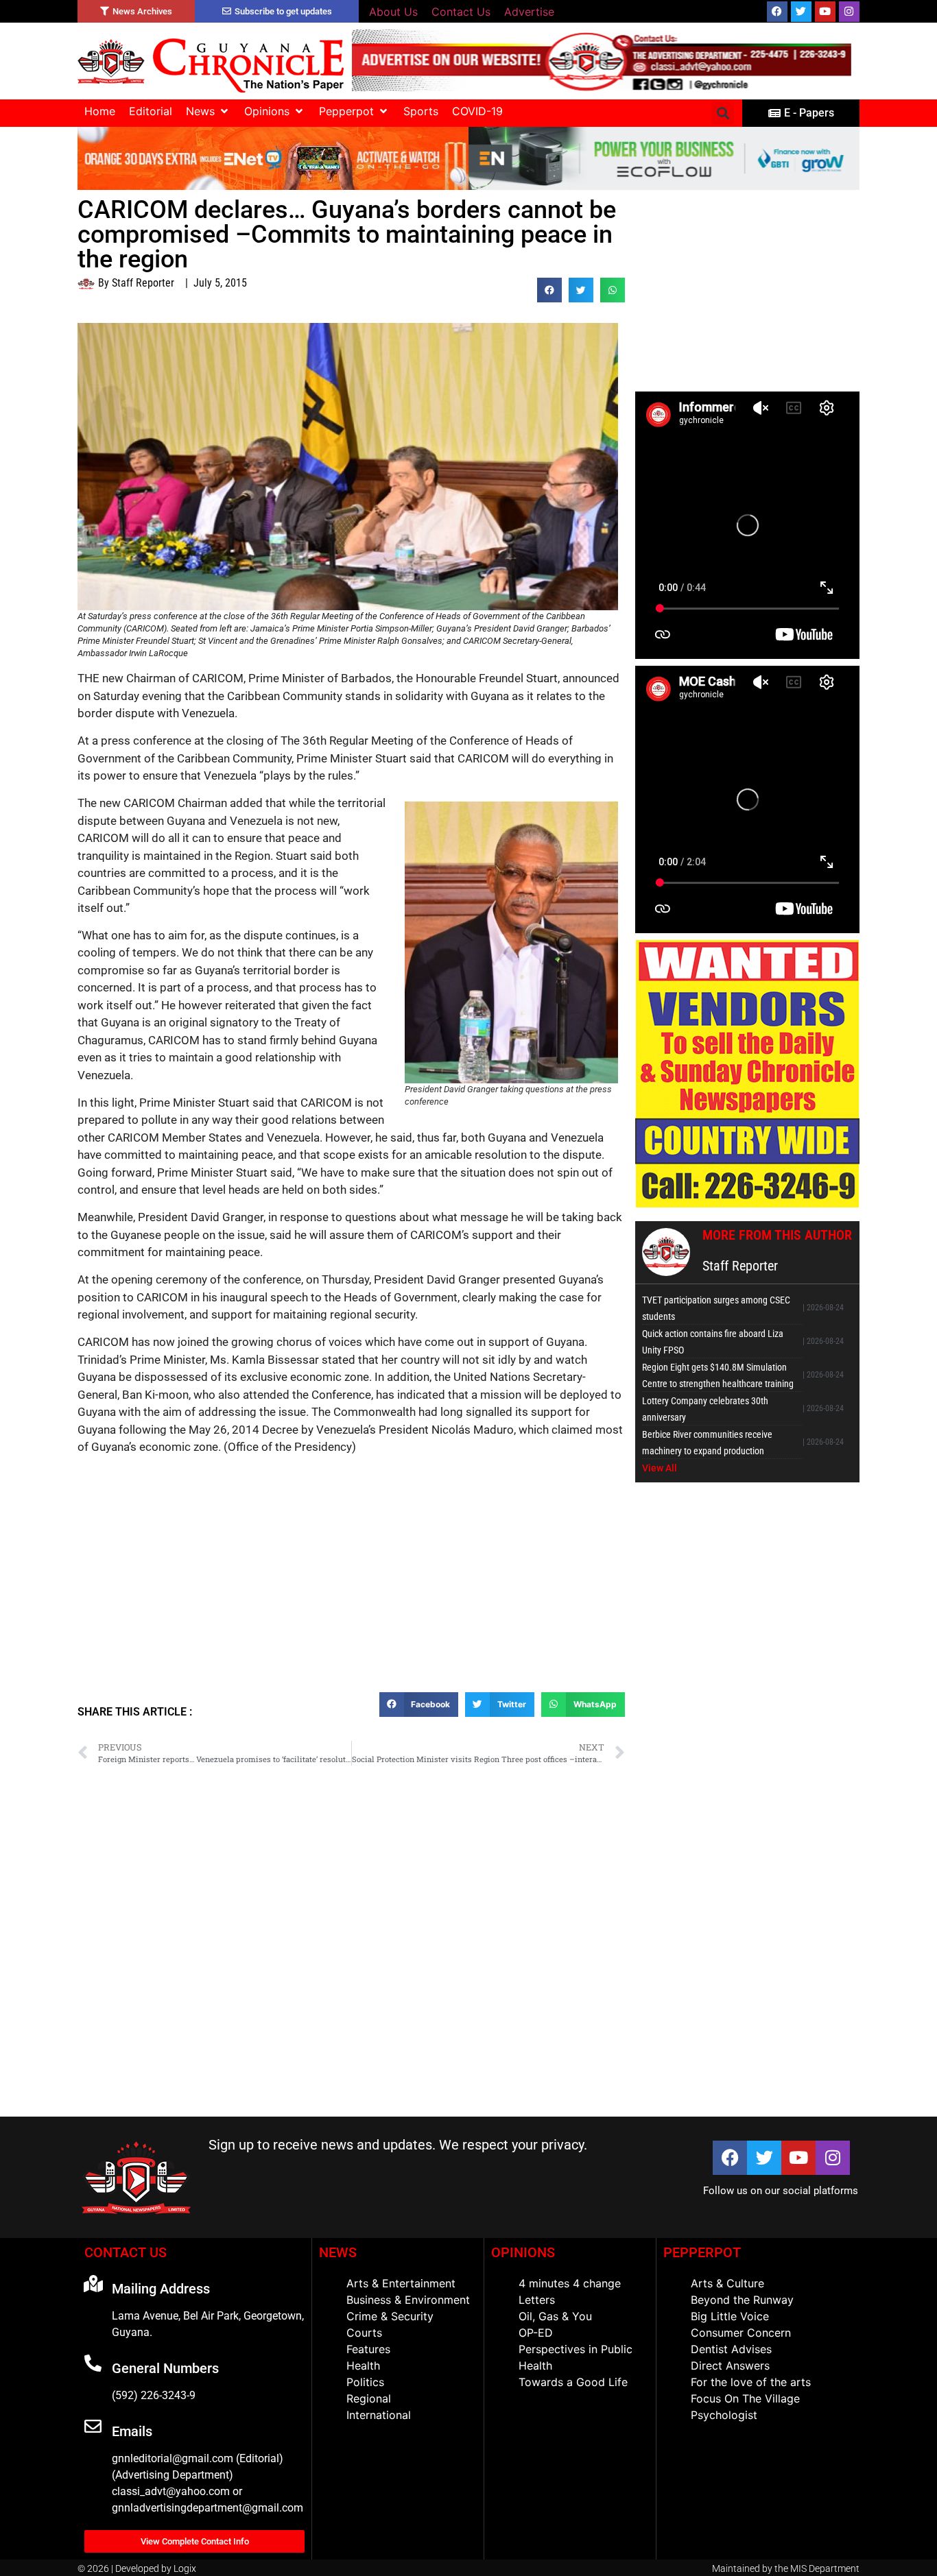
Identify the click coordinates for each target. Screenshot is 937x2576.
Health (363, 2366)
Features (368, 2349)
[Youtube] (825, 12)
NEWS (338, 2252)
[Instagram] (849, 12)
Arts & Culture (727, 2283)
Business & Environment (408, 2300)
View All (660, 1468)
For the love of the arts (751, 2382)
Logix (185, 2568)
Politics (365, 2382)
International (379, 2415)
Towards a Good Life (573, 2382)
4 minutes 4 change (570, 2283)
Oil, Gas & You (555, 2316)
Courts (364, 2333)
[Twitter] (801, 12)
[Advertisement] (351, 1593)
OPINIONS (523, 2252)
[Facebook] (777, 12)
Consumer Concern (741, 2333)
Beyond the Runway (742, 2300)
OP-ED (536, 2333)
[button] (208, 111)
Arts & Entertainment (401, 2283)
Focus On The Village (745, 2398)
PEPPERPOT (702, 2252)
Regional (369, 2398)
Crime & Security (390, 2316)
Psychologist (724, 2415)
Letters (537, 2300)
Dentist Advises (731, 2349)
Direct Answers (730, 2366)
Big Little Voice (730, 2316)
